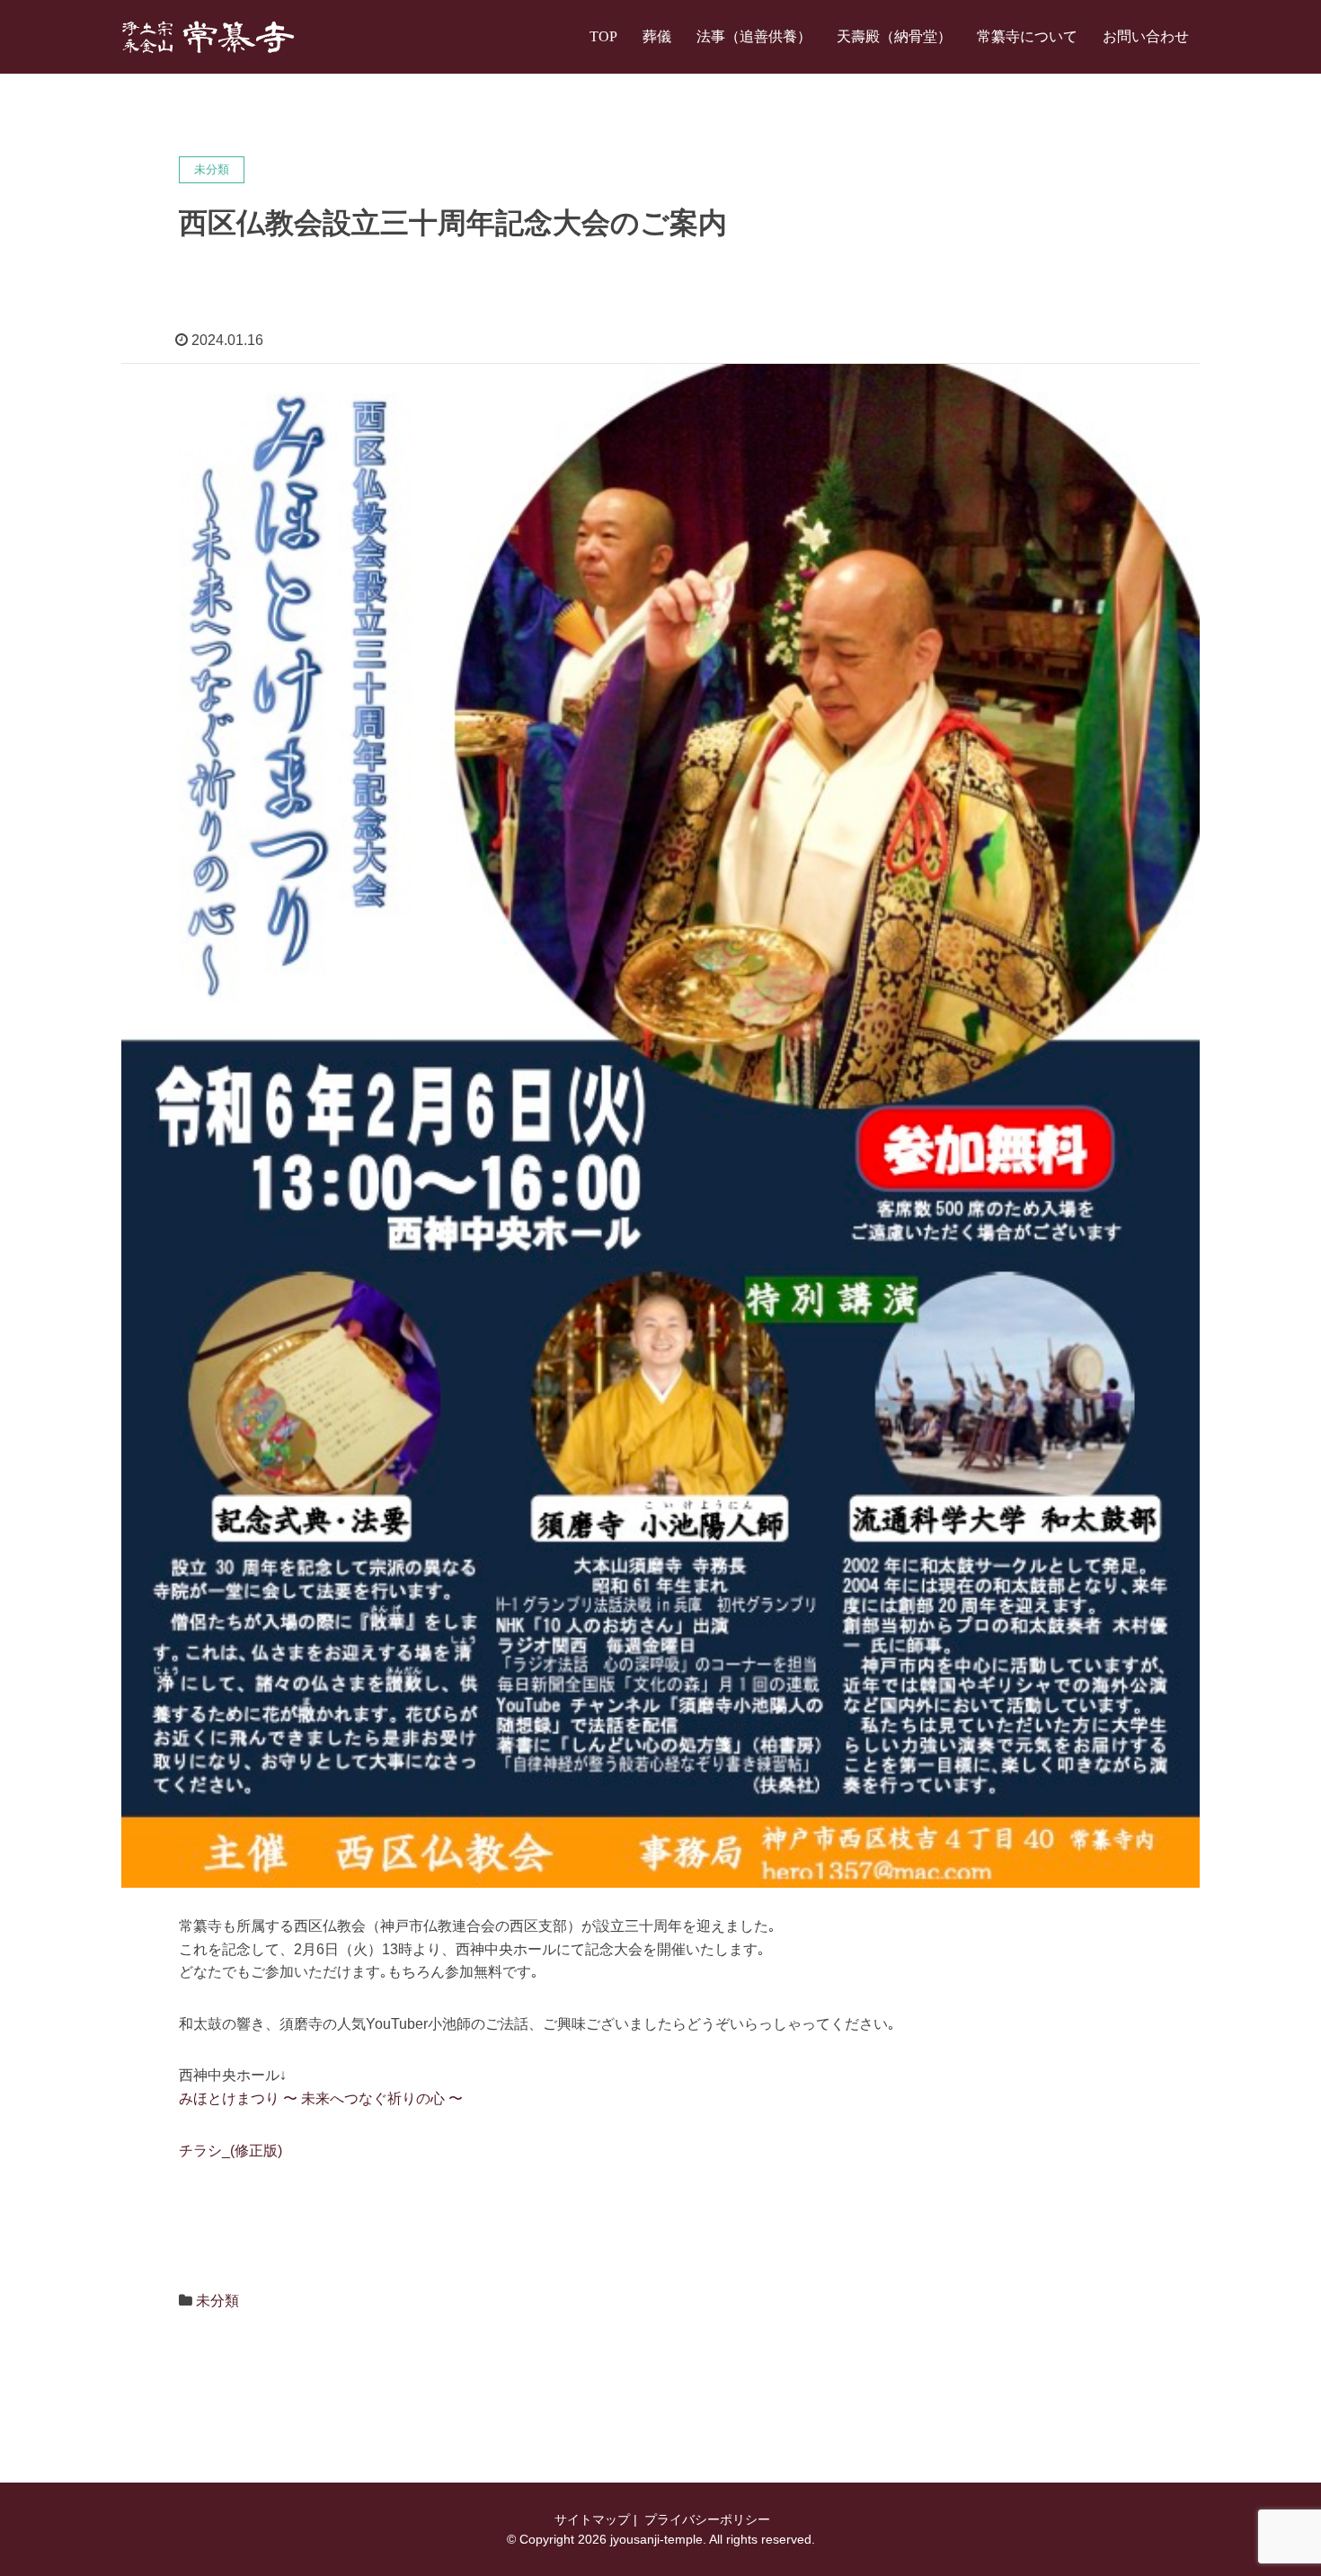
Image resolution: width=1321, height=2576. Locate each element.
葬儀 (657, 36)
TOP (603, 36)
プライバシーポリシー (705, 2519)
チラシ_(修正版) (231, 2151)
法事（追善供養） (754, 36)
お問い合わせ (1146, 36)
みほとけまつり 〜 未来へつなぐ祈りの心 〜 (321, 2098)
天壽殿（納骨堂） (894, 36)
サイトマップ (590, 2519)
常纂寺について (1027, 36)
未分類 (217, 2301)
